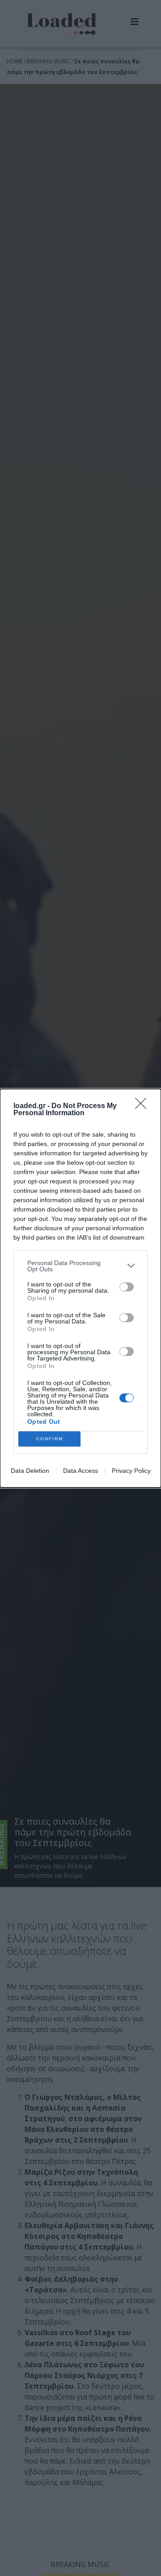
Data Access (80, 1471)
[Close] (144, 1106)
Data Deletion (30, 1471)
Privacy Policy (131, 1471)
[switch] (127, 1287)
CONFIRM (50, 1439)
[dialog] (80, 1288)
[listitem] (80, 1266)
